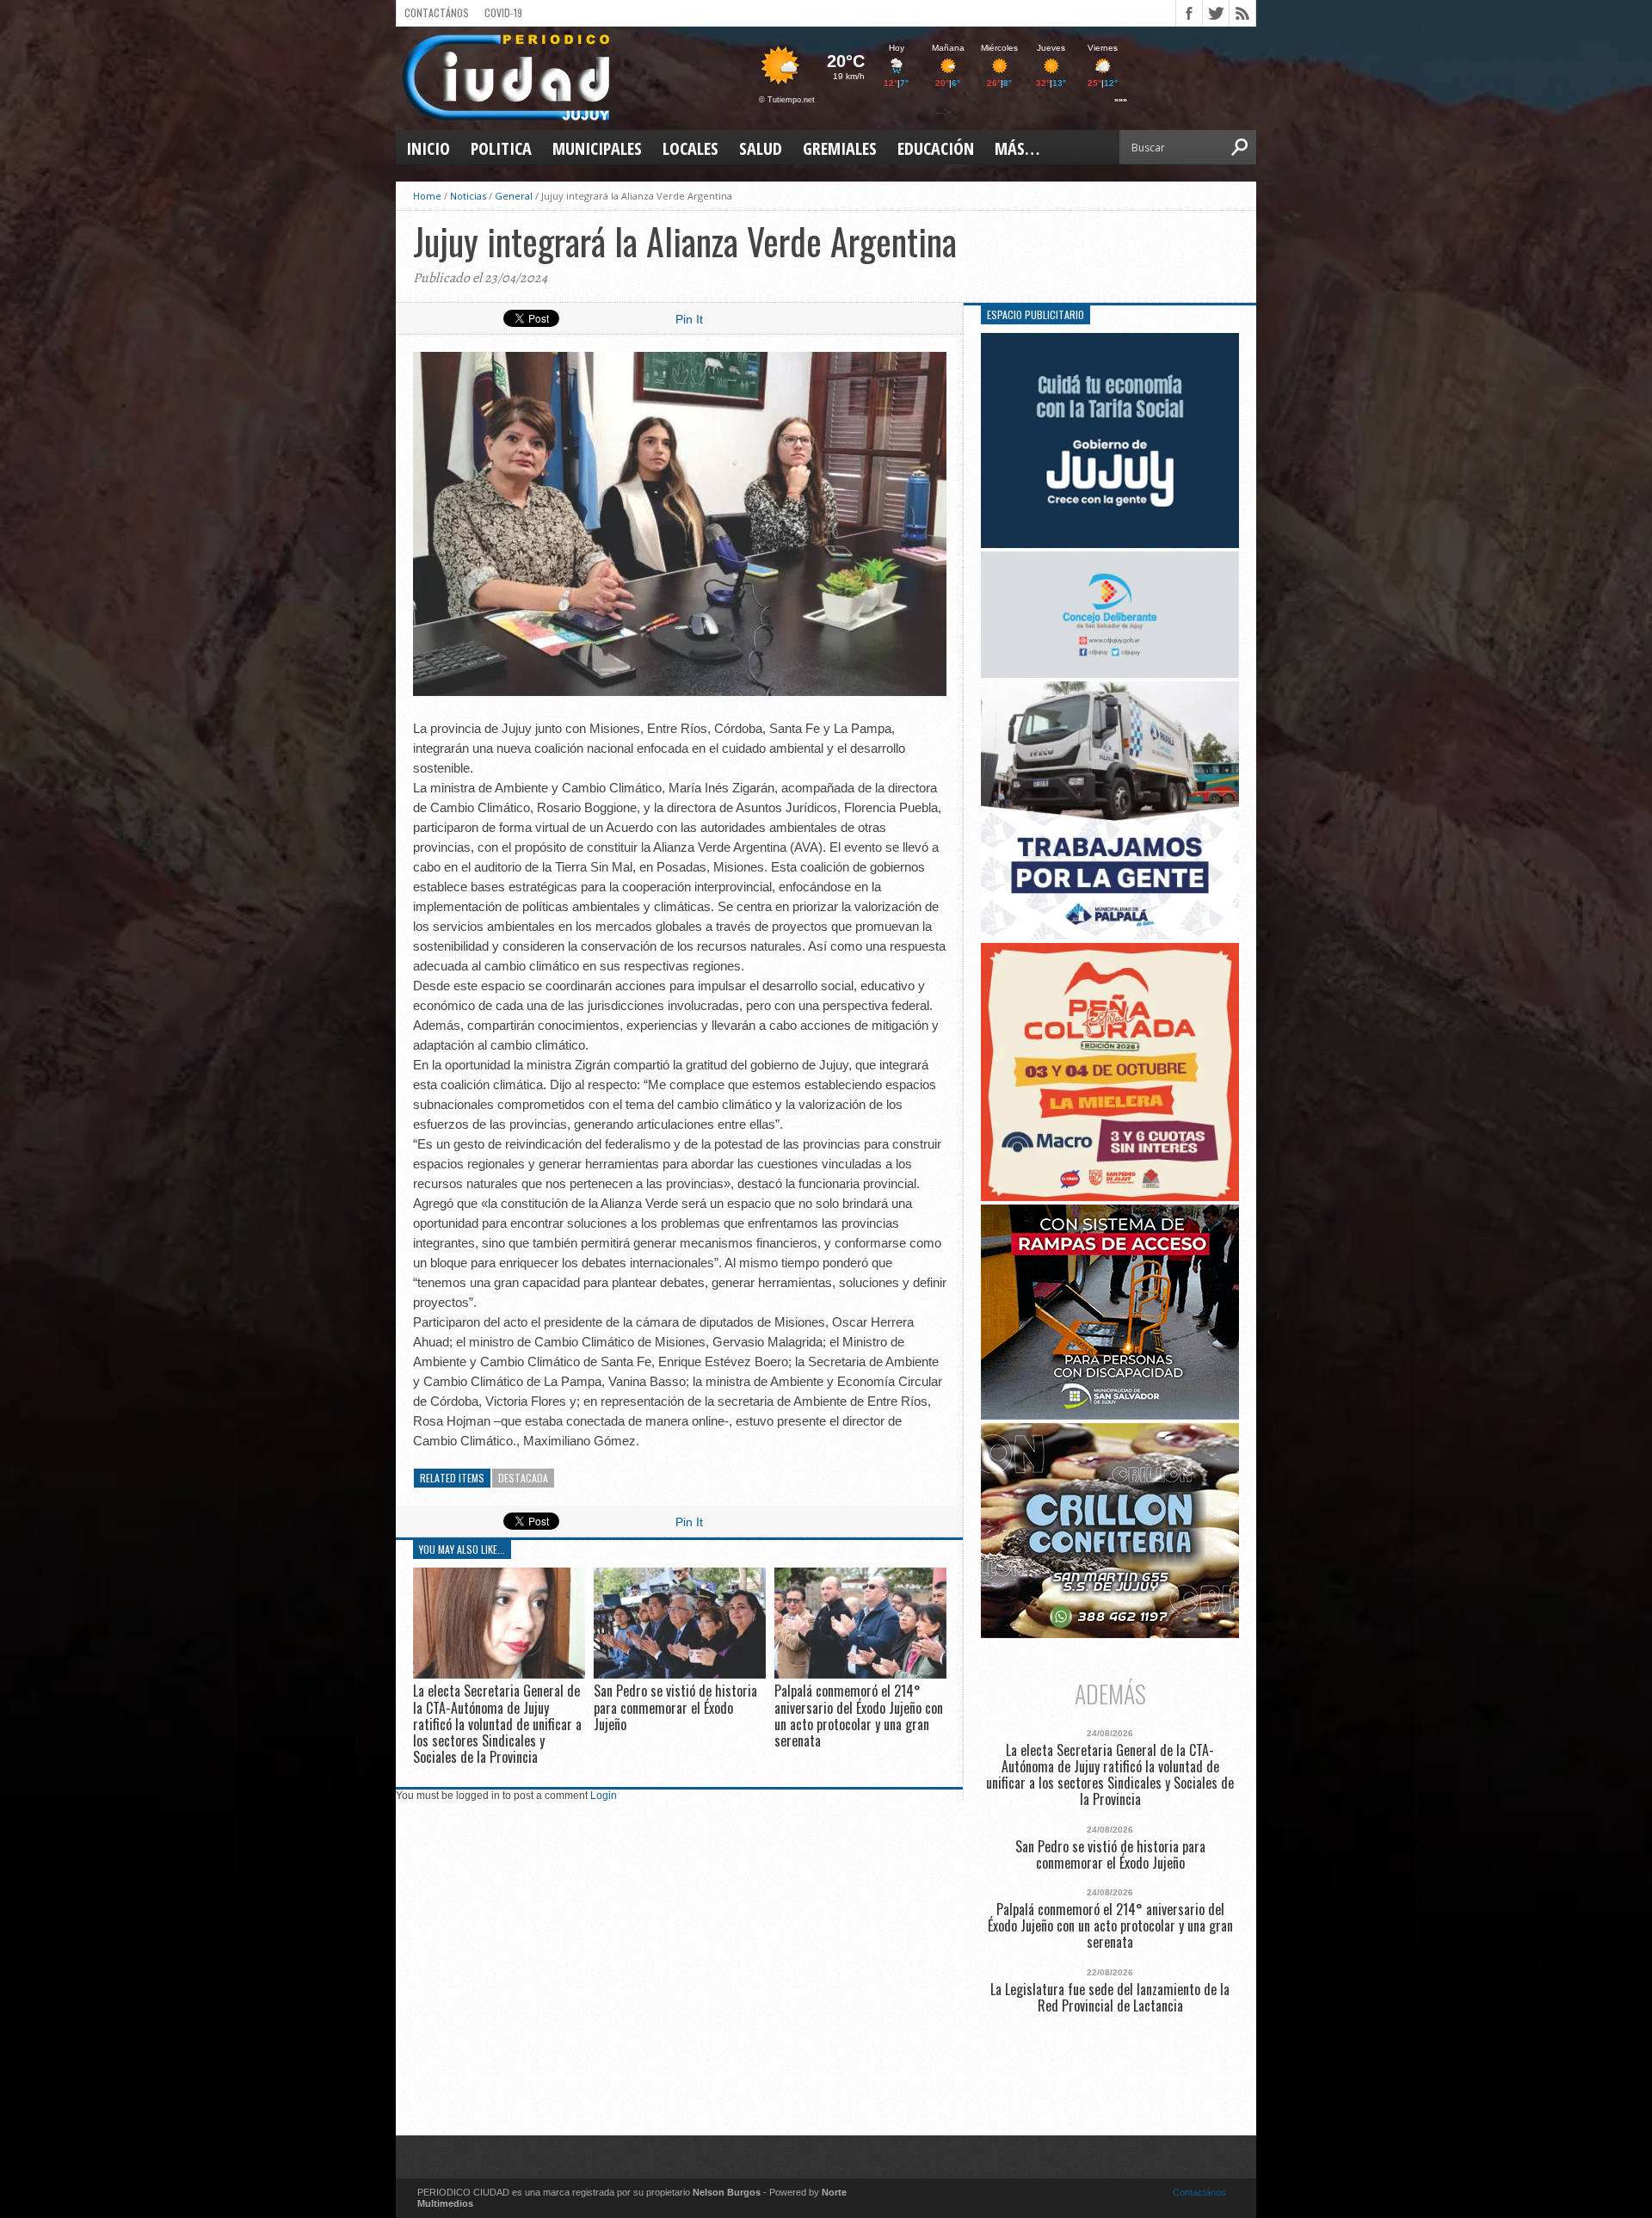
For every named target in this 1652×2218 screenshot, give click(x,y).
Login (604, 1796)
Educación (936, 148)
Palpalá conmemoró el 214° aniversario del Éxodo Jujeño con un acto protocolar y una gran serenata (859, 1716)
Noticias (468, 196)
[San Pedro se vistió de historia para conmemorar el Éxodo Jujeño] (680, 1675)
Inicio (428, 148)
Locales (690, 148)
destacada (523, 1478)
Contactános (1199, 2192)
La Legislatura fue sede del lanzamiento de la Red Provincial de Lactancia (1110, 1998)
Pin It (689, 319)
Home (427, 196)
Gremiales (840, 148)
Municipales (597, 148)
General (514, 196)
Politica (501, 148)
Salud (761, 148)
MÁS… (1017, 148)
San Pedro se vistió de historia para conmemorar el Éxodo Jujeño (675, 1707)
